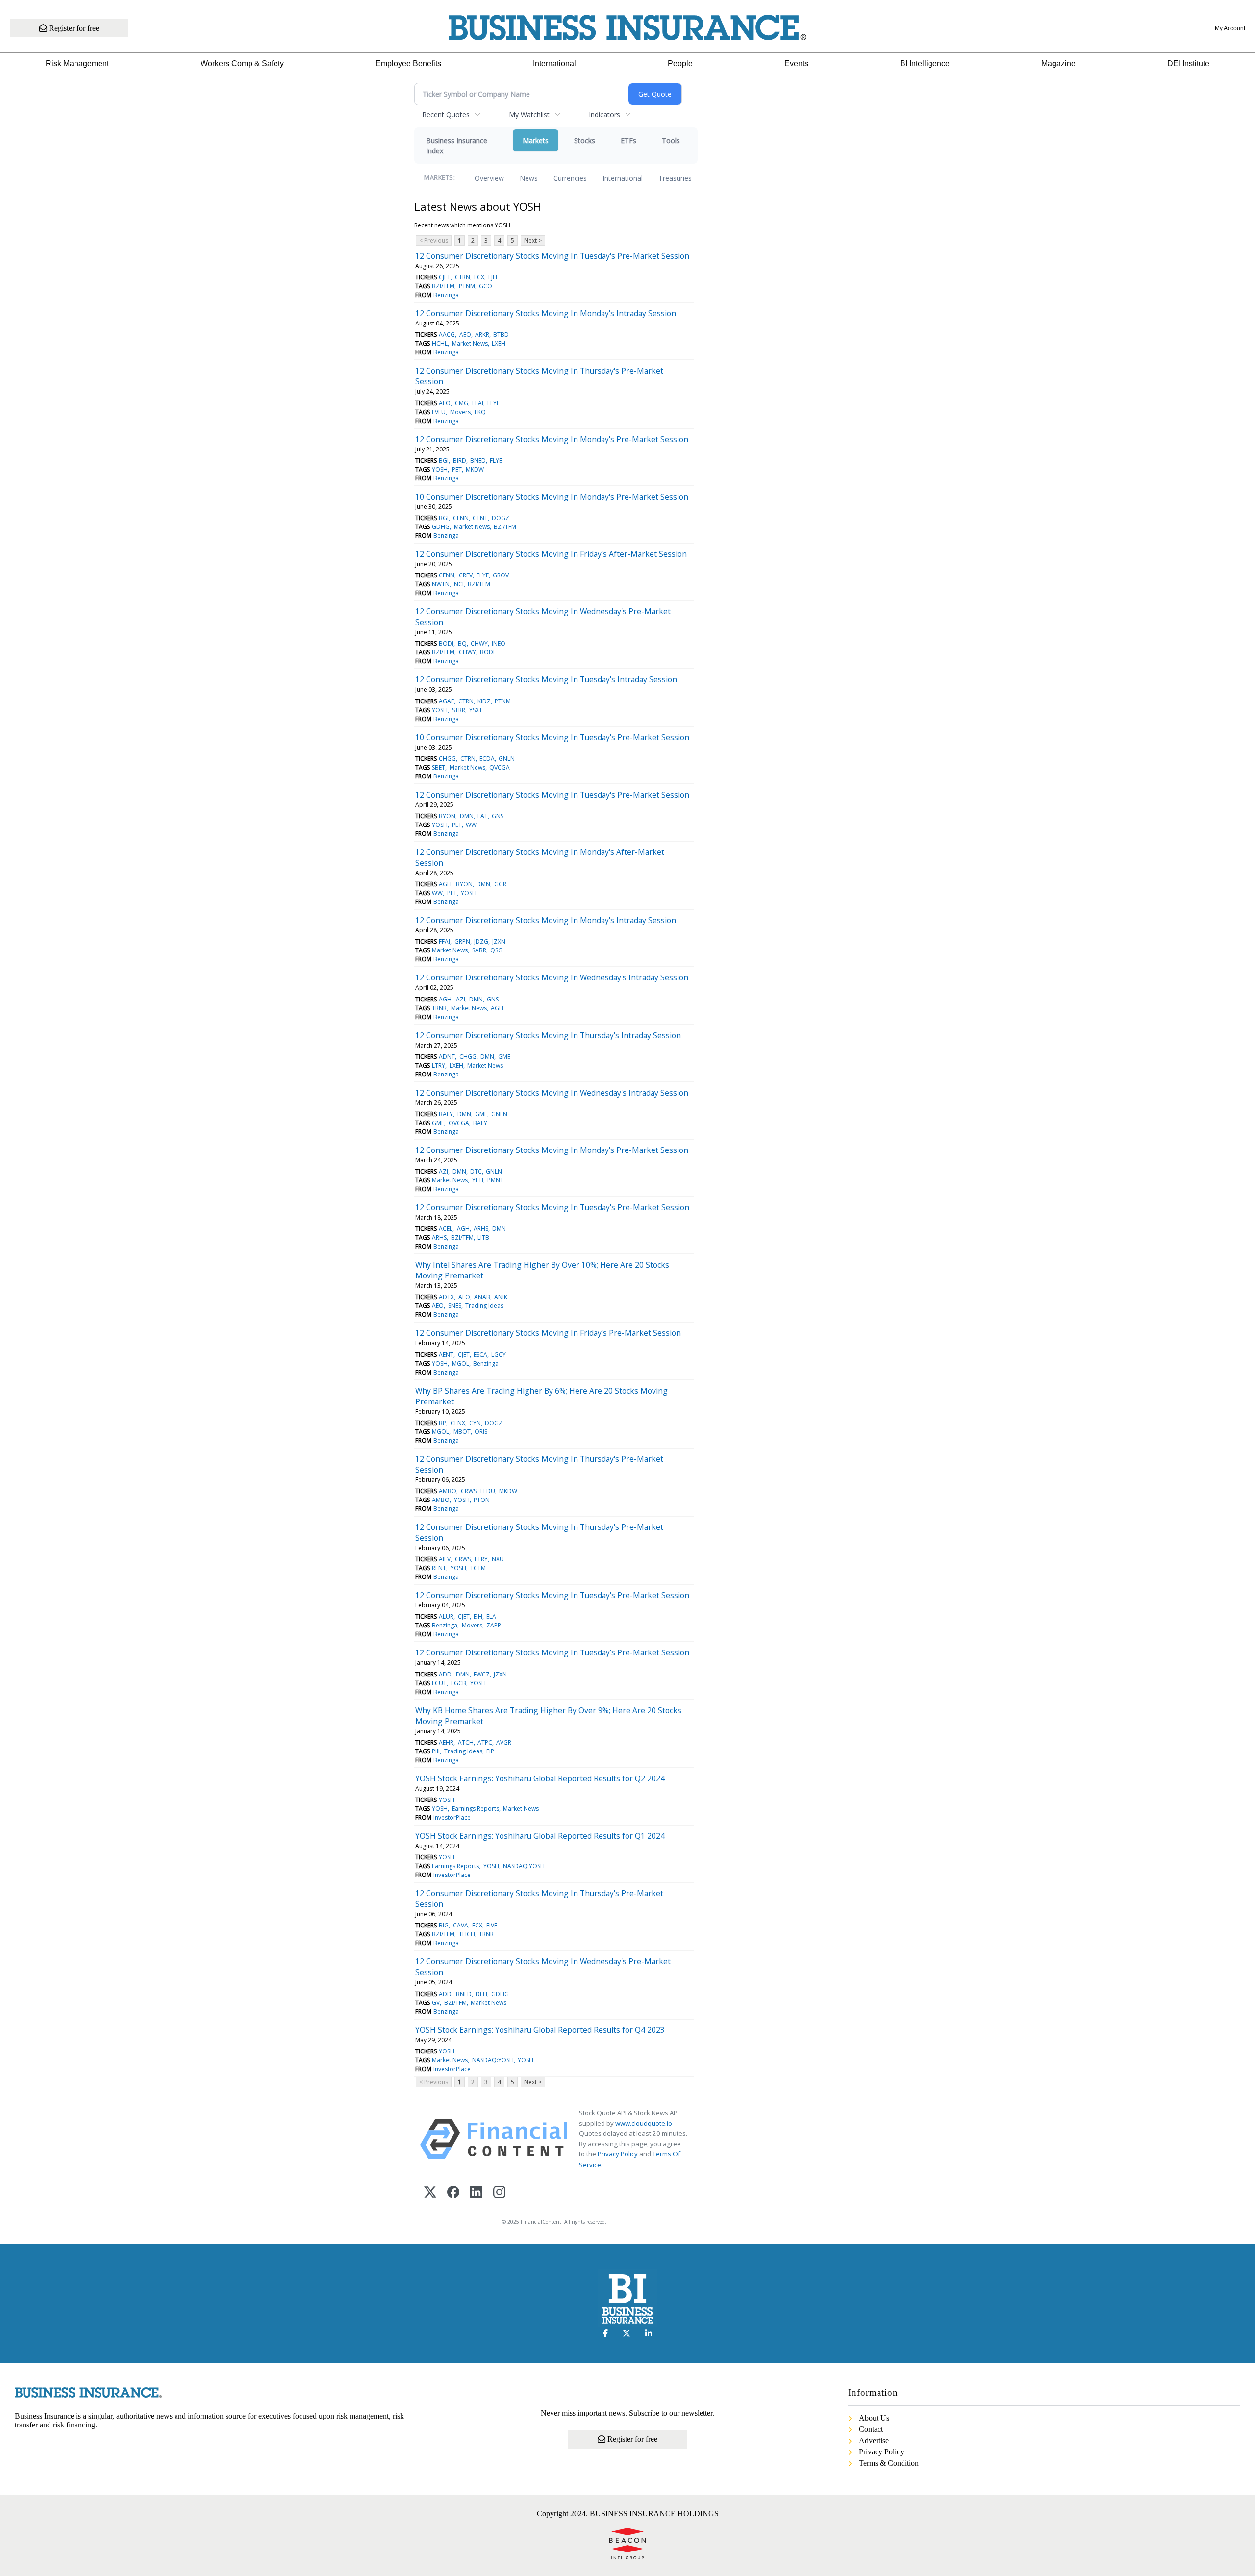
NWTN (441, 584)
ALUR (446, 1616)
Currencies (570, 178)
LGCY (499, 1355)
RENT (439, 1568)
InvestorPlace (452, 1817)
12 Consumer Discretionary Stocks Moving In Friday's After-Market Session (551, 554)
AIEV (445, 1559)
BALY (446, 1114)
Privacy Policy (618, 2154)
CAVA (461, 1925)
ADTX (446, 1297)
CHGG (447, 759)
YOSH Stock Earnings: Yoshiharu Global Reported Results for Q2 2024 (540, 1778)
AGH (445, 884)
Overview (489, 178)
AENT (446, 1355)
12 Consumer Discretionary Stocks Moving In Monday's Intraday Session (546, 313)
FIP (490, 1751)
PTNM (467, 286)
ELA (491, 1616)
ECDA (487, 759)
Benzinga (446, 295)
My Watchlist (529, 114)
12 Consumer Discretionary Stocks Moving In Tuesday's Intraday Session (546, 679)
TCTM (478, 1568)
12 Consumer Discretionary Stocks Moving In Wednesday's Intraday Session (552, 977)
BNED (478, 461)
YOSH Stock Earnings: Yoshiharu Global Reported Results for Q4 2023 (540, 2030)
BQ (462, 643)
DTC (476, 1171)
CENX (458, 1423)
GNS (498, 816)
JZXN (499, 941)
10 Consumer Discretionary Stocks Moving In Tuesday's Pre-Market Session (552, 737)
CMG (462, 403)
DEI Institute (1188, 63)
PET (457, 469)
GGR (500, 884)
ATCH (466, 1742)
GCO (486, 286)
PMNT (495, 1180)
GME (504, 1057)
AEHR (446, 1742)
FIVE (492, 1925)
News (529, 178)
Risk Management (77, 63)
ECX (479, 277)
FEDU (488, 1491)
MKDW (475, 469)
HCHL (440, 343)
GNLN (507, 759)
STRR (459, 710)
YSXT (476, 710)
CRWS (469, 1491)
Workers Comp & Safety (242, 63)
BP (442, 1423)
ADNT (447, 1057)
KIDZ (484, 701)
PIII (436, 1751)
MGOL (461, 1363)
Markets (536, 140)
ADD (445, 1674)
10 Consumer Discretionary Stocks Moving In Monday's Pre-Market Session (552, 497)
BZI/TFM (443, 286)
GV (436, 2003)
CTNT (480, 518)
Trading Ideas (484, 1306)
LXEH (499, 343)
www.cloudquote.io (644, 2123)
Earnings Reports (476, 1809)
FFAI (478, 403)
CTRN (463, 277)
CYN (475, 1423)
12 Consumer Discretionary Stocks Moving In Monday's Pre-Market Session (552, 439)
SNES (455, 1306)
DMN (467, 816)
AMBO (448, 1491)
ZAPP (494, 1625)
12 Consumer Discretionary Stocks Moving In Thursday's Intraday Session (548, 1035)
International (554, 63)
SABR (479, 950)
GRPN (462, 941)
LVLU (439, 412)
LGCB (459, 1683)
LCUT (439, 1683)
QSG (496, 950)
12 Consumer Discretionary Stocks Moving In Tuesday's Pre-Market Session (552, 256)
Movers (460, 412)
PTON (482, 1500)
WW (471, 825)
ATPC (485, 1742)
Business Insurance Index (457, 146)
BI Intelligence (925, 63)
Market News (470, 343)
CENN (461, 518)
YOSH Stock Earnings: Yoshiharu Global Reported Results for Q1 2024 (540, 1836)
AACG (447, 335)
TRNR (439, 1008)
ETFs (628, 140)
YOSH (440, 469)
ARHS (481, 1229)
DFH (481, 1994)
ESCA (480, 1355)
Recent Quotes (446, 114)
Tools (671, 140)
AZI (461, 999)
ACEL (446, 1229)
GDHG (441, 527)
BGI (444, 461)
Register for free (73, 28)
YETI (478, 1180)
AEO (465, 335)
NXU (498, 1559)
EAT (483, 816)
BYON (447, 816)
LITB (483, 1238)
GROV (501, 575)
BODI (446, 643)
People (680, 63)
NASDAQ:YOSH (524, 1866)
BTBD (501, 335)
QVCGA (500, 767)
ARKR (482, 335)
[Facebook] (453, 2193)
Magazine (1058, 63)
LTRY (439, 1065)
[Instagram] (499, 2193)
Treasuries (675, 178)
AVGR (504, 1742)
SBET (439, 767)
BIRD (460, 461)
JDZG (481, 941)
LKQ (480, 412)
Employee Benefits (408, 63)
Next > (533, 240)
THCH (467, 1934)
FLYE (493, 403)
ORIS (481, 1432)
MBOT (462, 1432)
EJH (493, 277)
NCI (459, 584)
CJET (445, 277)
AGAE (446, 701)
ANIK (501, 1297)
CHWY (479, 643)
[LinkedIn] (476, 2193)
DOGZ (501, 518)
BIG (444, 1925)
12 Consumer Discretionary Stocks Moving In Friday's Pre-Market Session (548, 1333)
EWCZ (482, 1674)
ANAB (482, 1297)
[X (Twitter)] (430, 2193)
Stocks (585, 140)
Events (796, 63)
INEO (499, 643)
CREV (466, 575)
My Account (1230, 28)
